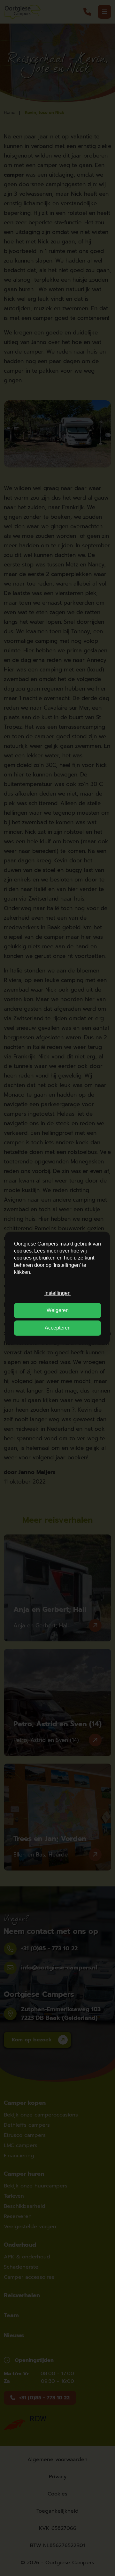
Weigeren (58, 1311)
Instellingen (57, 1293)
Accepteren (58, 1328)
